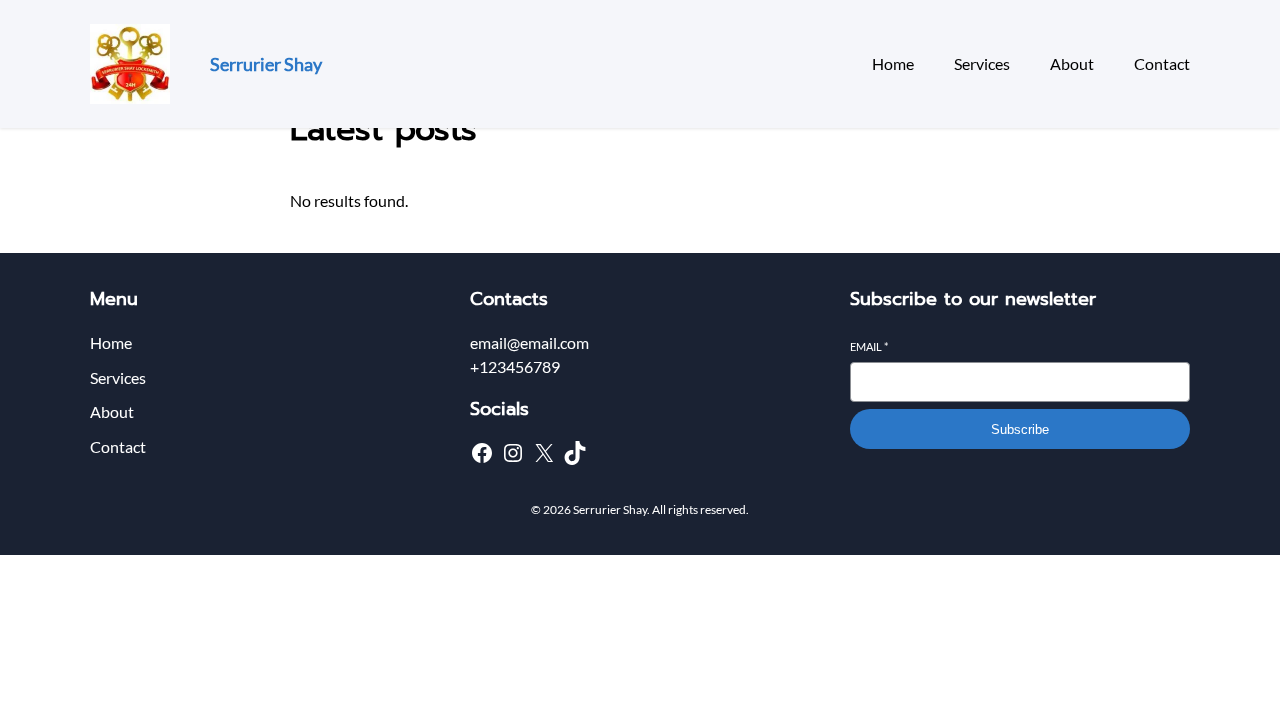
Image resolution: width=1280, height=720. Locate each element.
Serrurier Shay (266, 64)
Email (869, 346)
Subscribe (1020, 429)
